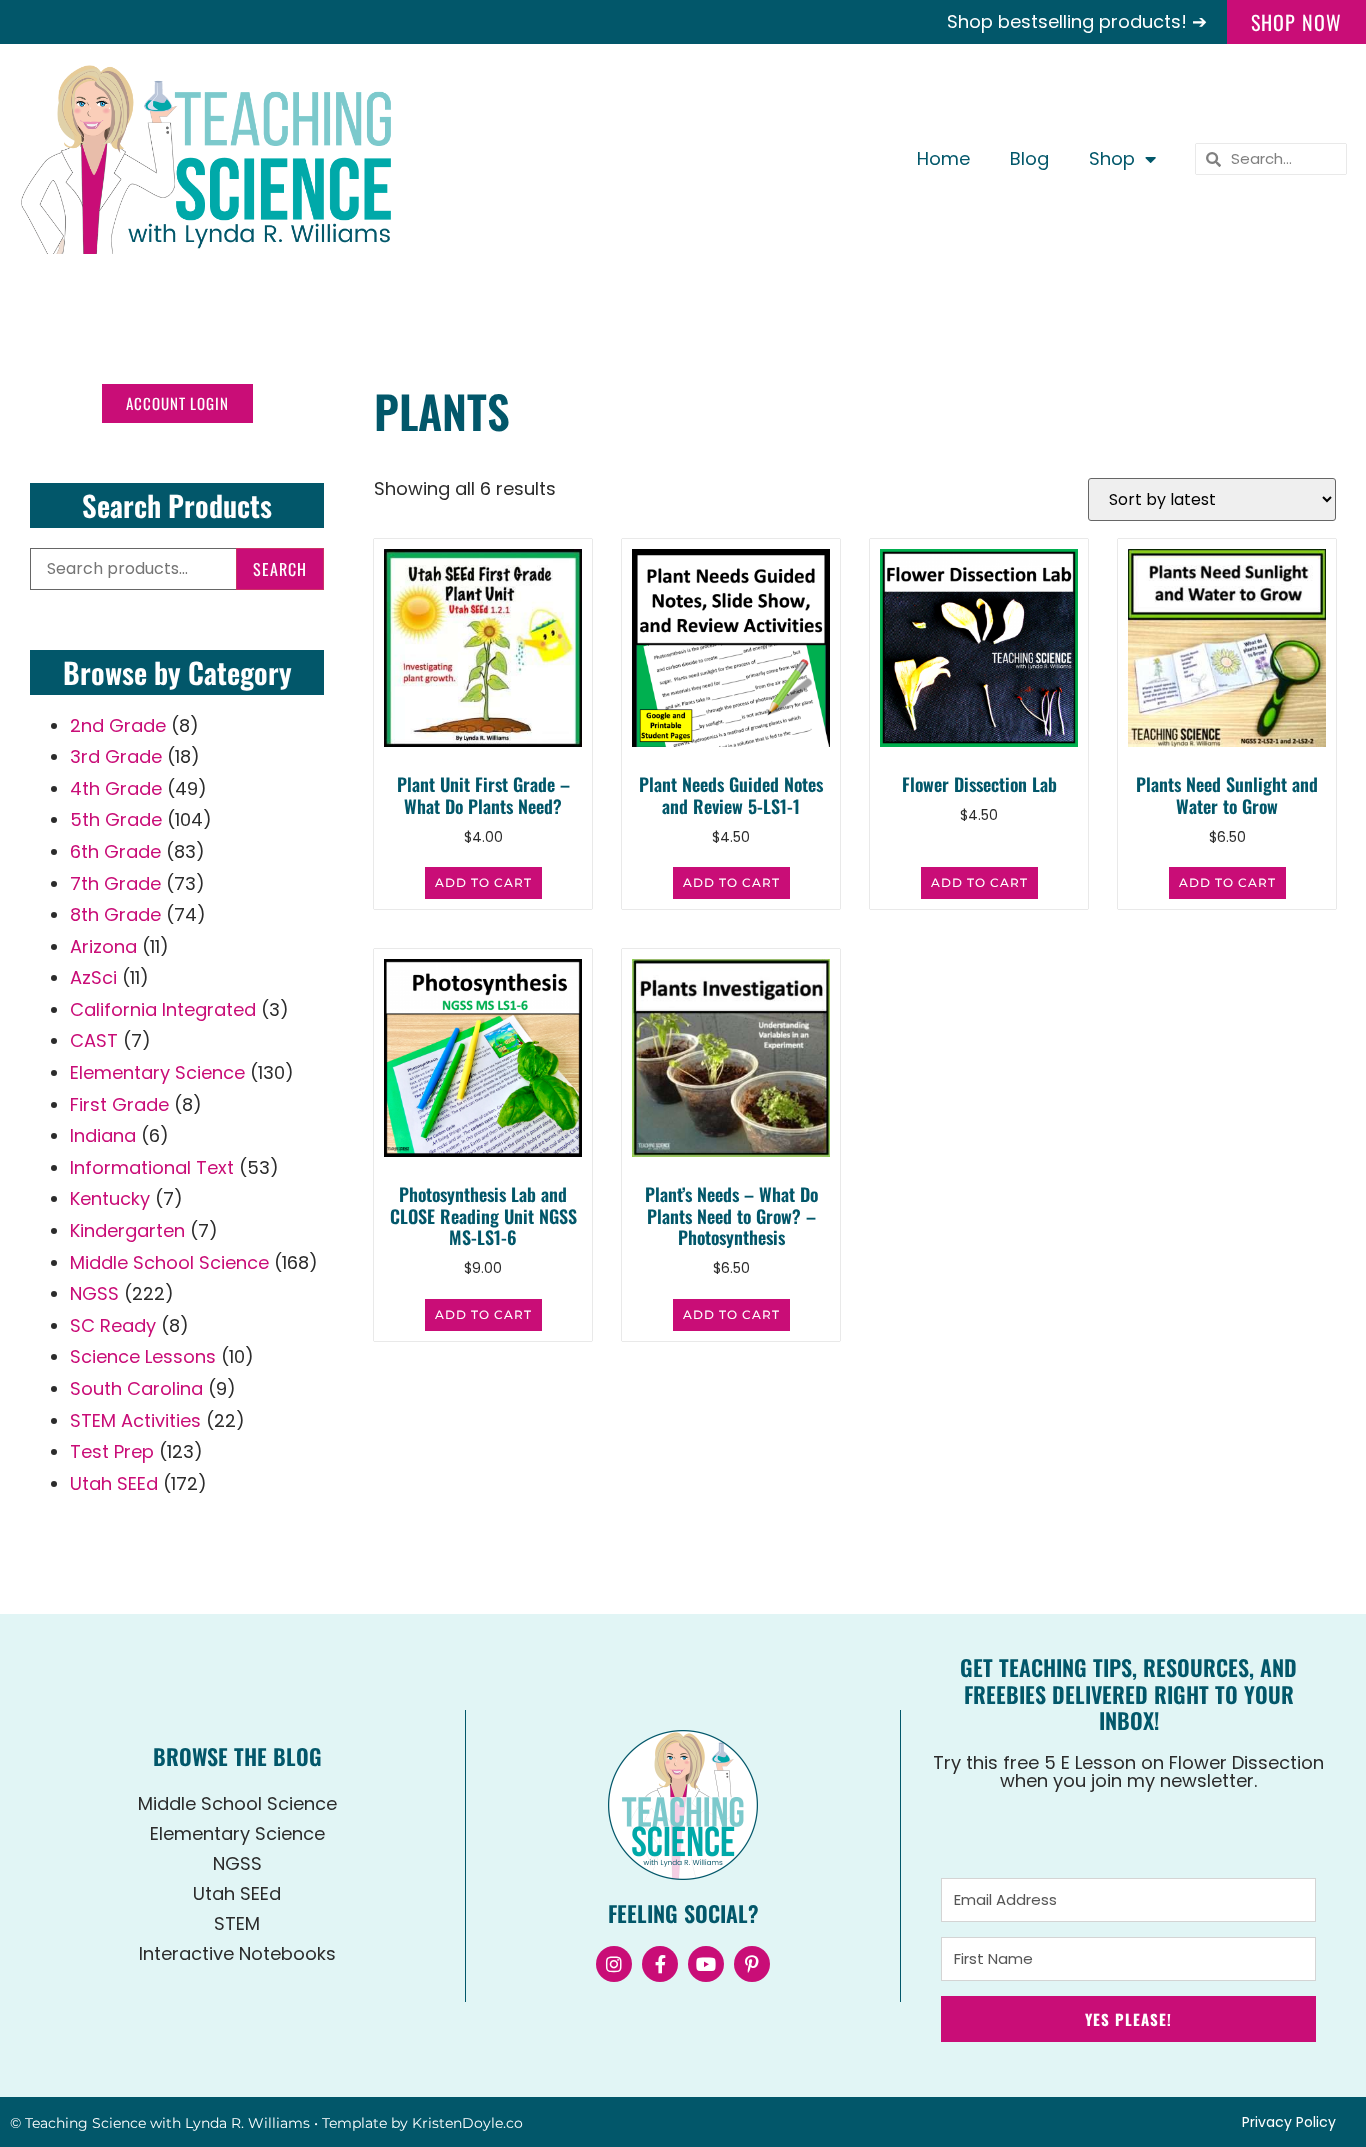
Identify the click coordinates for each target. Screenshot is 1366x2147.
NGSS (94, 1293)
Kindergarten (127, 1230)
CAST (94, 1040)
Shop (1112, 158)
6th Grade (115, 851)
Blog (1029, 158)
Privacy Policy (1289, 2122)
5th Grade (116, 819)
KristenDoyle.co (467, 2123)
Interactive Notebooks (237, 1953)
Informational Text (152, 1167)
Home (943, 158)
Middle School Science (169, 1262)
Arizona (103, 946)
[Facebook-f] (660, 1964)
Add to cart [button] (483, 882)
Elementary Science (157, 1072)
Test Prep (112, 1451)
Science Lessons (143, 1356)
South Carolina (136, 1388)
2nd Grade (118, 725)
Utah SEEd (114, 1483)
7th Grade (115, 883)
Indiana (103, 1135)
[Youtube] (706, 1964)
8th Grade (115, 914)
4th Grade (116, 788)
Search (280, 569)
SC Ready (113, 1325)
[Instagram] (614, 1964)
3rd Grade (116, 756)
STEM (237, 1923)
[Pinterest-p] (752, 1964)
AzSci (93, 977)
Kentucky (110, 1198)
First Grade (119, 1104)
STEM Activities (135, 1420)
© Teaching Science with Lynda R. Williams (160, 2123)
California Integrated (163, 1009)
